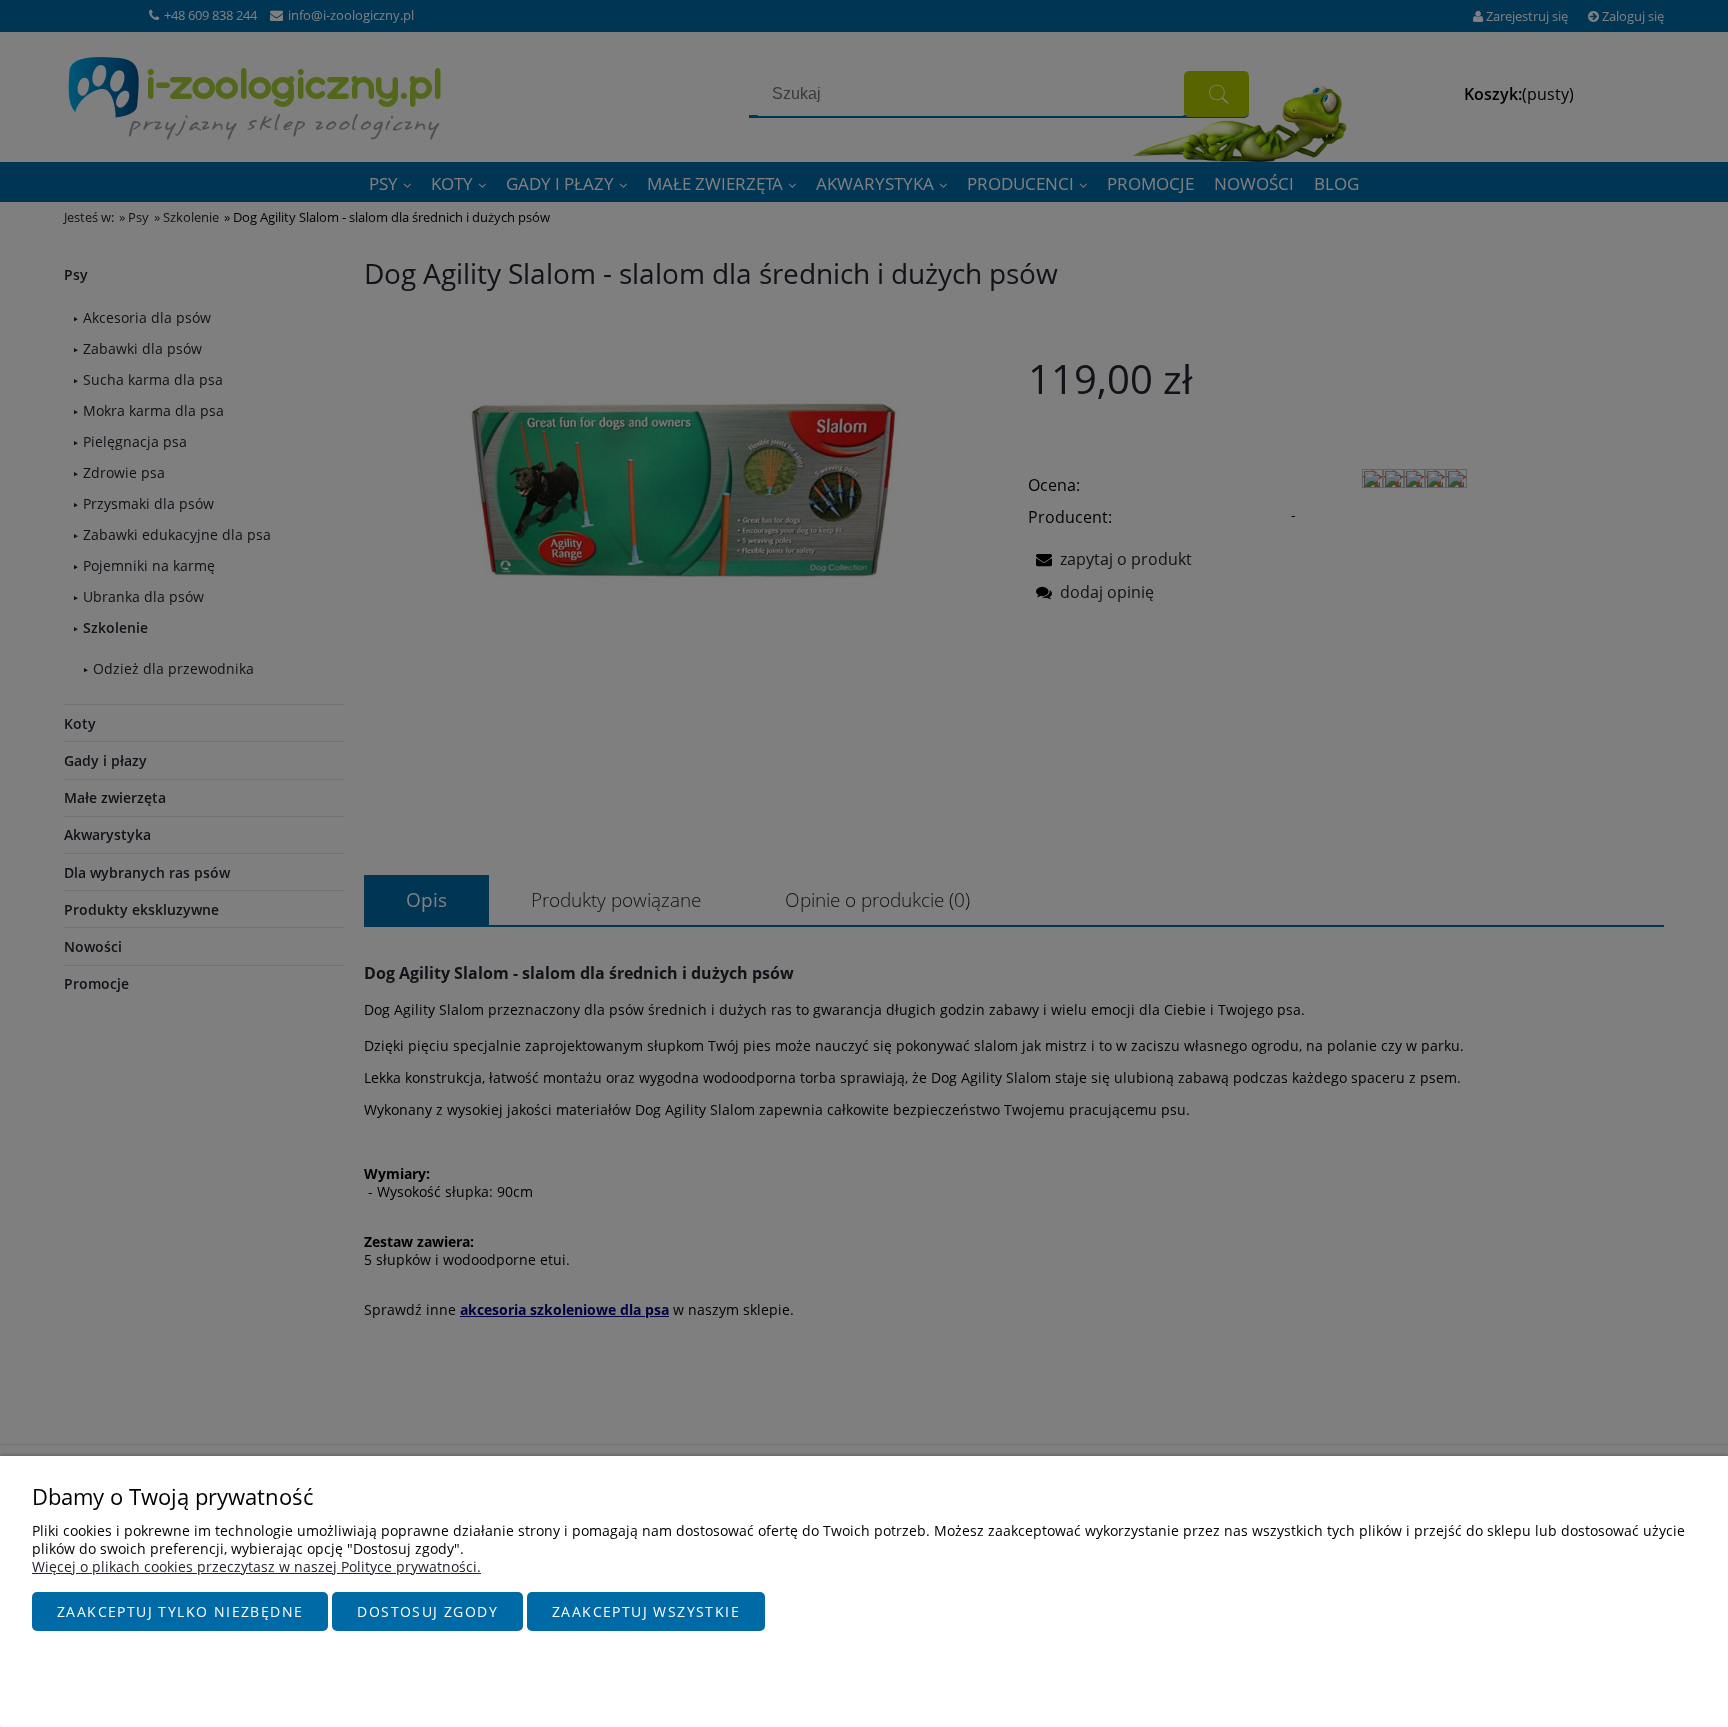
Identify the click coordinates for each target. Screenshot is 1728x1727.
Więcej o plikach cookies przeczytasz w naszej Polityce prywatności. (256, 1566)
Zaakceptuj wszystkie (646, 1611)
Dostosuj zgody (427, 1611)
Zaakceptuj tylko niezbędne (180, 1611)
